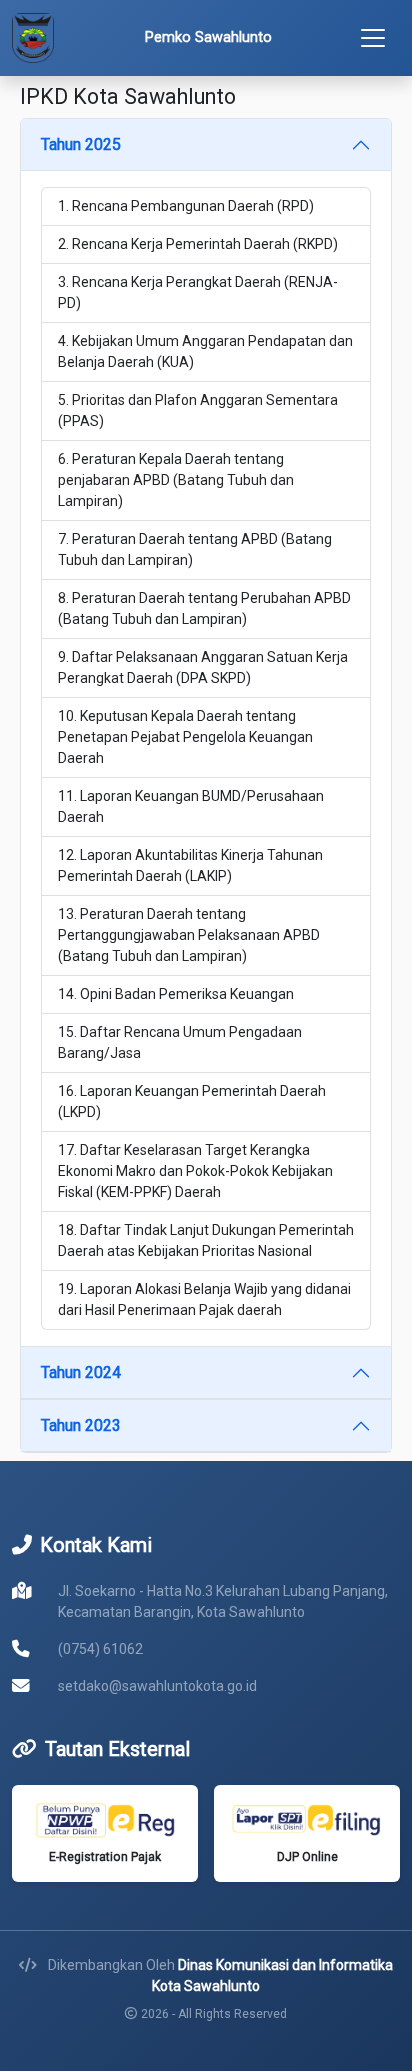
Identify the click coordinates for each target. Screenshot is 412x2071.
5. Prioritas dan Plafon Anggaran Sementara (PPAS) (198, 410)
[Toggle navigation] (373, 38)
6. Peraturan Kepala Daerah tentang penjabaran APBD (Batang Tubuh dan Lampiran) (176, 480)
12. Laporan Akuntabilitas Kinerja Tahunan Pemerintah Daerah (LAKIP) (190, 865)
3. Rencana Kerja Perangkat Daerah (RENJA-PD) (198, 292)
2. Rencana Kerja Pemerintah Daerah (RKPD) (198, 244)
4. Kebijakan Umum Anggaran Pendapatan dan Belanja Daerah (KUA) (205, 351)
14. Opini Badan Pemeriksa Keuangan (176, 994)
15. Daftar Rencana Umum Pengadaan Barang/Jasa (180, 1042)
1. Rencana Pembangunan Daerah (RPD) (186, 206)
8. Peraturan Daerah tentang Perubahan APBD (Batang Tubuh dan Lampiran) (204, 608)
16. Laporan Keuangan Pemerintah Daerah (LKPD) (192, 1101)
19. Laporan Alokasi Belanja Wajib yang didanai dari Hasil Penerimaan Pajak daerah (204, 1299)
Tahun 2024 (81, 1372)
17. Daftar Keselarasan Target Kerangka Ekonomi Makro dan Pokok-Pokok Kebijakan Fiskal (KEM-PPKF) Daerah (195, 1171)
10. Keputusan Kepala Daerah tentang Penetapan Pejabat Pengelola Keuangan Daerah (185, 737)
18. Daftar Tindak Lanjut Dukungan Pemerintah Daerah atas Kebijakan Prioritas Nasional (206, 1240)
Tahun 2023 (81, 1425)
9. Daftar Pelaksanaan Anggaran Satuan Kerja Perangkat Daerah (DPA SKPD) (203, 667)
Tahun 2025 (81, 144)
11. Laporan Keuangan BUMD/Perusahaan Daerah (191, 806)
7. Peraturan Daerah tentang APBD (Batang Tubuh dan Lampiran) (195, 549)
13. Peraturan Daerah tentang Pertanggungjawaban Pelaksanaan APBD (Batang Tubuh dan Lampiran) (189, 935)
